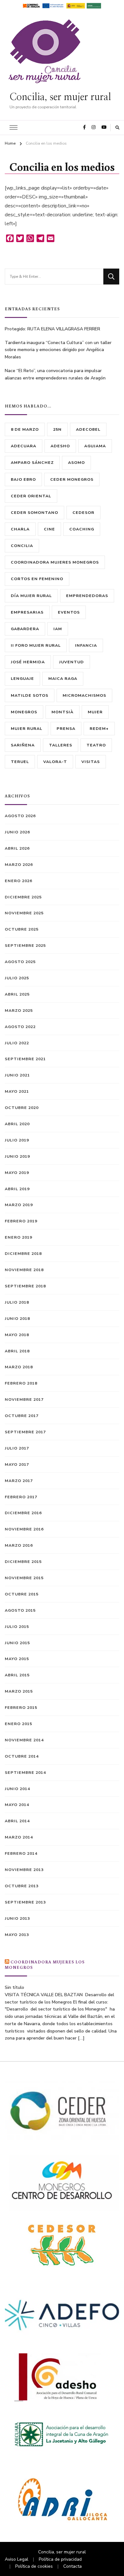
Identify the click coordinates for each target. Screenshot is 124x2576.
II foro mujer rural (36, 645)
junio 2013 (17, 1918)
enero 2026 (18, 881)
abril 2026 (17, 848)
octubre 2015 (22, 1594)
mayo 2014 (17, 1805)
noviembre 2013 (24, 1870)
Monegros (24, 712)
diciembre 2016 (23, 1513)
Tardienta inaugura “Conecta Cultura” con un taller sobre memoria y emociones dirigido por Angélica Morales (58, 350)
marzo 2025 (19, 1010)
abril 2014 (17, 1821)
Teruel (20, 762)
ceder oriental (31, 496)
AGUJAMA (95, 446)
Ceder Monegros (72, 479)
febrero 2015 (21, 1707)
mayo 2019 (17, 1173)
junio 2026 (17, 832)
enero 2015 (18, 1724)
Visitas (91, 762)
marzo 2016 (19, 1545)
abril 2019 (17, 1189)
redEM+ (99, 728)
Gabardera (25, 629)
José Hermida (28, 662)
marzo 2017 (19, 1481)
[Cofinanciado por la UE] (53, 7)
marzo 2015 (19, 1691)
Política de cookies (34, 2566)
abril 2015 (17, 1675)
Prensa (66, 728)
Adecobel (88, 429)
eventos (69, 612)
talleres (61, 745)
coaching (82, 529)
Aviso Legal (17, 2559)
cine (49, 529)
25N (57, 429)
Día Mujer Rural (31, 596)
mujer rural (27, 728)
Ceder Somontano (34, 512)
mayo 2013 (17, 1935)
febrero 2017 (21, 1497)
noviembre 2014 (24, 1740)
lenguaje (22, 678)
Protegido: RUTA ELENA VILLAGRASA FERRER (52, 329)
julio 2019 (17, 1140)
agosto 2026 (20, 816)
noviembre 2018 (24, 1270)
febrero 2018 (21, 1383)
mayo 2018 (17, 1335)
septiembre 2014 (25, 1772)
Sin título (14, 1987)
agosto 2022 (20, 1027)
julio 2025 (17, 978)
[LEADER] (94, 7)
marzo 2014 (19, 1837)
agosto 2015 (20, 1610)
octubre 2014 (22, 1756)
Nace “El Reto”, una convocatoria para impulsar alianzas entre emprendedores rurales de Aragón (55, 374)
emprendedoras (87, 596)
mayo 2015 (17, 1659)
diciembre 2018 (23, 1253)
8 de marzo (25, 429)
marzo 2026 (19, 864)
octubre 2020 (22, 1108)
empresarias (27, 612)
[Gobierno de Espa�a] (76, 7)
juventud (72, 662)
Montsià (62, 712)
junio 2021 (17, 1075)
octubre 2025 (22, 929)
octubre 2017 (22, 1416)
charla (20, 529)
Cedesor (83, 512)
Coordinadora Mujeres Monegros (55, 562)
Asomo (76, 462)
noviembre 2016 (24, 1529)
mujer (95, 712)
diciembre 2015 (23, 1561)
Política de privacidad (60, 2559)
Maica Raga (63, 678)
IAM (58, 629)
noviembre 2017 (24, 1399)
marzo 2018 (19, 1367)
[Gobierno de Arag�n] (31, 7)
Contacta (72, 2566)
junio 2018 (17, 1318)
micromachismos (84, 695)
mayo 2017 (17, 1464)
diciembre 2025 (23, 897)
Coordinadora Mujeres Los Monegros (45, 1964)
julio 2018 (17, 1302)
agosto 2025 (20, 962)
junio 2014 (17, 1789)
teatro (96, 745)
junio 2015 (17, 1643)
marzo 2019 (19, 1205)
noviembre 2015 (24, 1578)
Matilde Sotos (30, 695)
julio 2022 (17, 1043)
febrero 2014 (21, 1853)
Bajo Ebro (23, 479)
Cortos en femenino (37, 579)
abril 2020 (17, 1124)
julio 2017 (17, 1448)
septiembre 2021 (25, 1059)
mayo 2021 (17, 1091)
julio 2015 (17, 1626)
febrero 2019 (21, 1221)
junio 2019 (17, 1156)
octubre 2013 (22, 1886)
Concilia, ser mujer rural (60, 97)
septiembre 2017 (25, 1432)
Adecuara (24, 446)
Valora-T (55, 762)
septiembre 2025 (25, 945)
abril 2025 (17, 994)
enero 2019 (18, 1237)
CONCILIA (22, 546)
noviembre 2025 (24, 913)
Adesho (60, 446)
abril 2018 (17, 1351)
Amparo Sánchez (32, 462)
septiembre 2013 (25, 1902)
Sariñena (23, 745)
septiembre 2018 (25, 1286)
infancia (86, 645)
